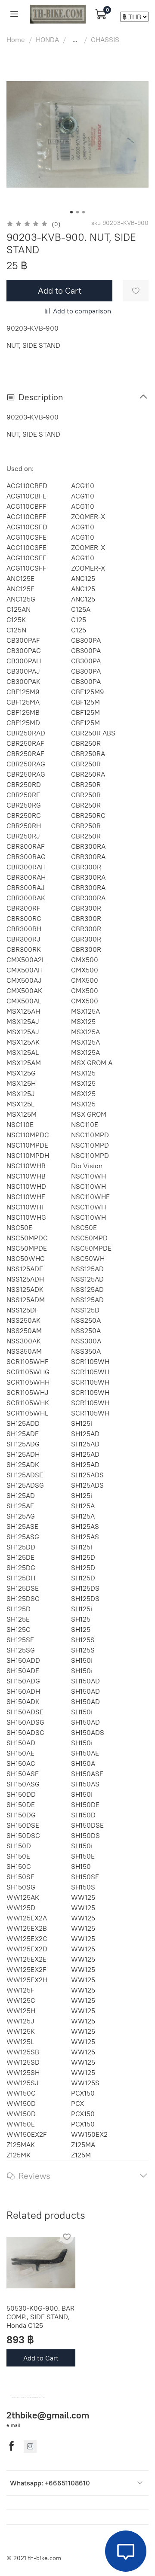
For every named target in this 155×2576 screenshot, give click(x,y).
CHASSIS (105, 39)
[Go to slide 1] (71, 212)
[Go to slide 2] (77, 212)
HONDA (47, 39)
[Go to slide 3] (84, 212)
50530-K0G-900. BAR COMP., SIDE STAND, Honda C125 (40, 2317)
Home (16, 39)
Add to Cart (41, 2358)
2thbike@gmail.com (48, 2415)
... (75, 39)
